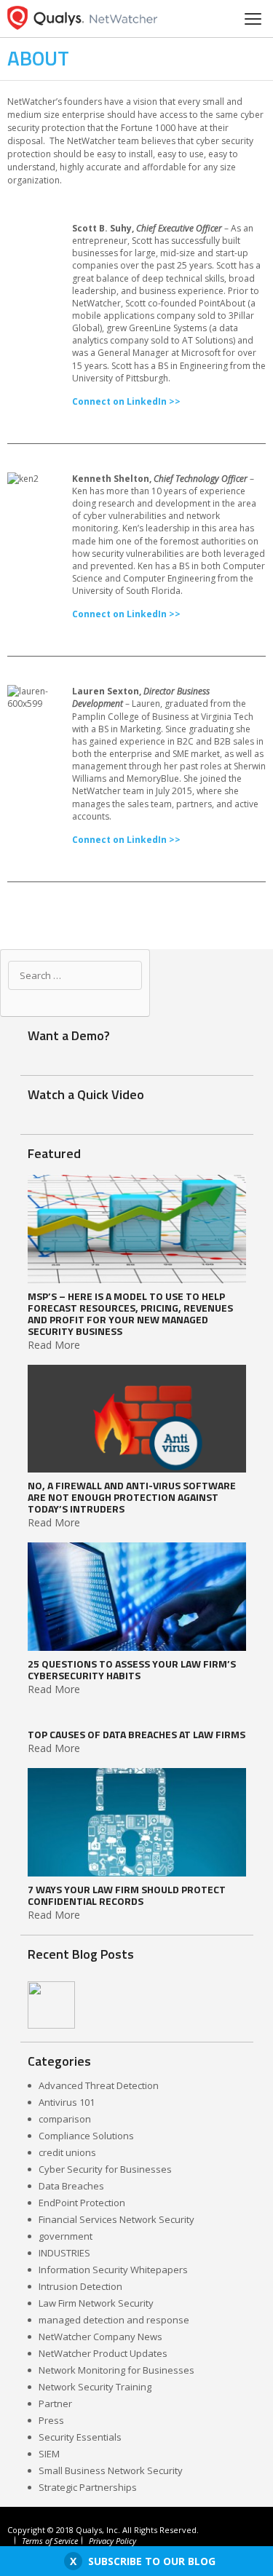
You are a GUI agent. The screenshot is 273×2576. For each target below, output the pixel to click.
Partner (55, 2403)
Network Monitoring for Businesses (116, 2370)
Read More (54, 1345)
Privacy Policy (112, 2541)
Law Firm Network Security (96, 2303)
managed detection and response (114, 2320)
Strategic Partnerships (88, 2487)
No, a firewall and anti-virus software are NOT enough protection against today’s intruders (132, 1497)
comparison (65, 2119)
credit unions (67, 2152)
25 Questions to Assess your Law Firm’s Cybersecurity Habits (132, 1670)
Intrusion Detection (80, 2286)
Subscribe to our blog (152, 2561)
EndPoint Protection (82, 2203)
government (66, 2236)
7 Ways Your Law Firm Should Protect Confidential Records (127, 1895)
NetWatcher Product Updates (103, 2353)
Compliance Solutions (86, 2136)
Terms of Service (50, 2541)
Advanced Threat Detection (99, 2085)
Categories (59, 2061)
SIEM (49, 2454)
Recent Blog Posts (81, 1954)
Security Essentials (80, 2437)
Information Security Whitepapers (113, 2270)
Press (51, 2420)
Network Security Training (95, 2387)
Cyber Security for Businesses (105, 2169)
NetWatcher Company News (100, 2337)
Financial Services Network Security (116, 2219)
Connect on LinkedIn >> (126, 401)
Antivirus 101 (67, 2102)
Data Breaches (71, 2186)
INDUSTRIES (64, 2253)
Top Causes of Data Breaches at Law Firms (136, 1735)
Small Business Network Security (111, 2470)
